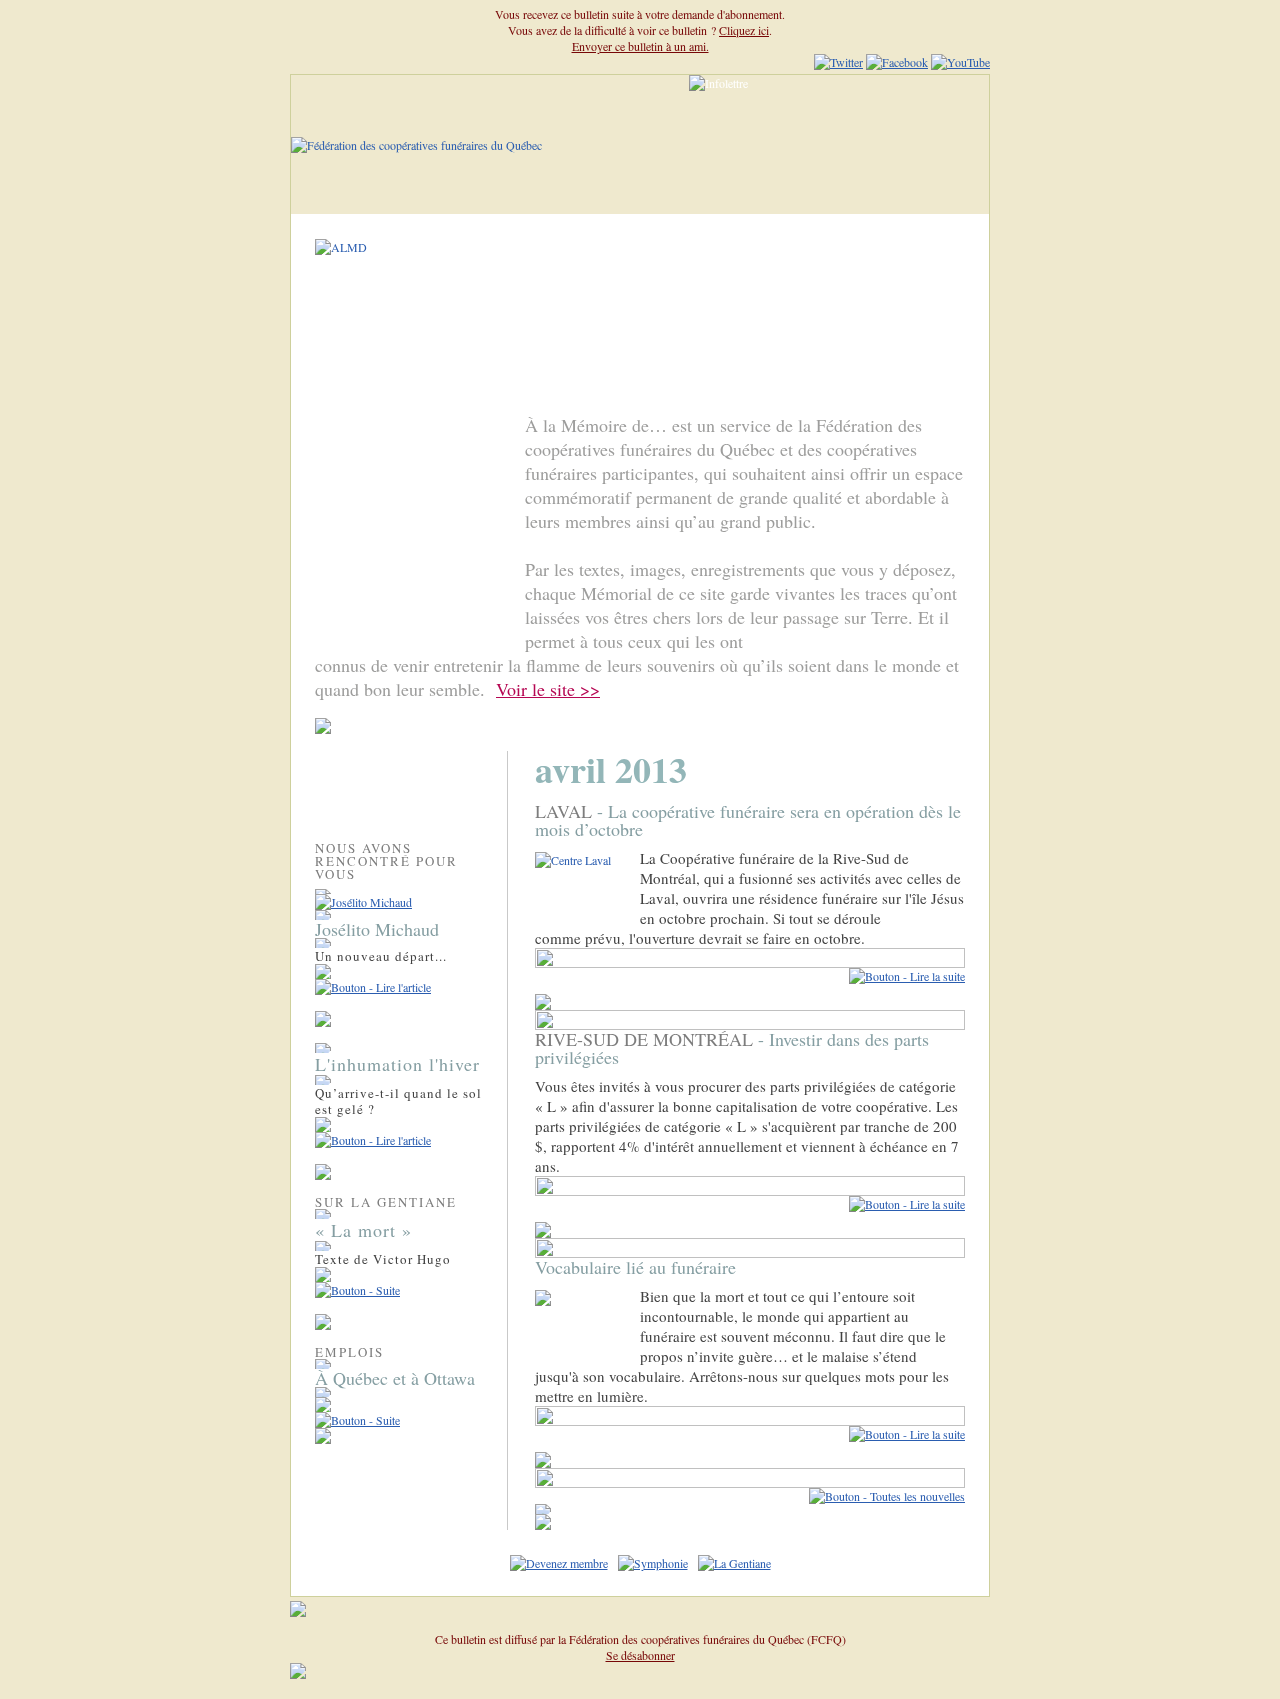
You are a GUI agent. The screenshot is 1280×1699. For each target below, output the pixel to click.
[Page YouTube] (960, 62)
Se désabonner (640, 1655)
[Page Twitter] (838, 62)
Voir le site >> (548, 689)
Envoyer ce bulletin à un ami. (640, 46)
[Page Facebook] (897, 62)
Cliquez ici (744, 30)
